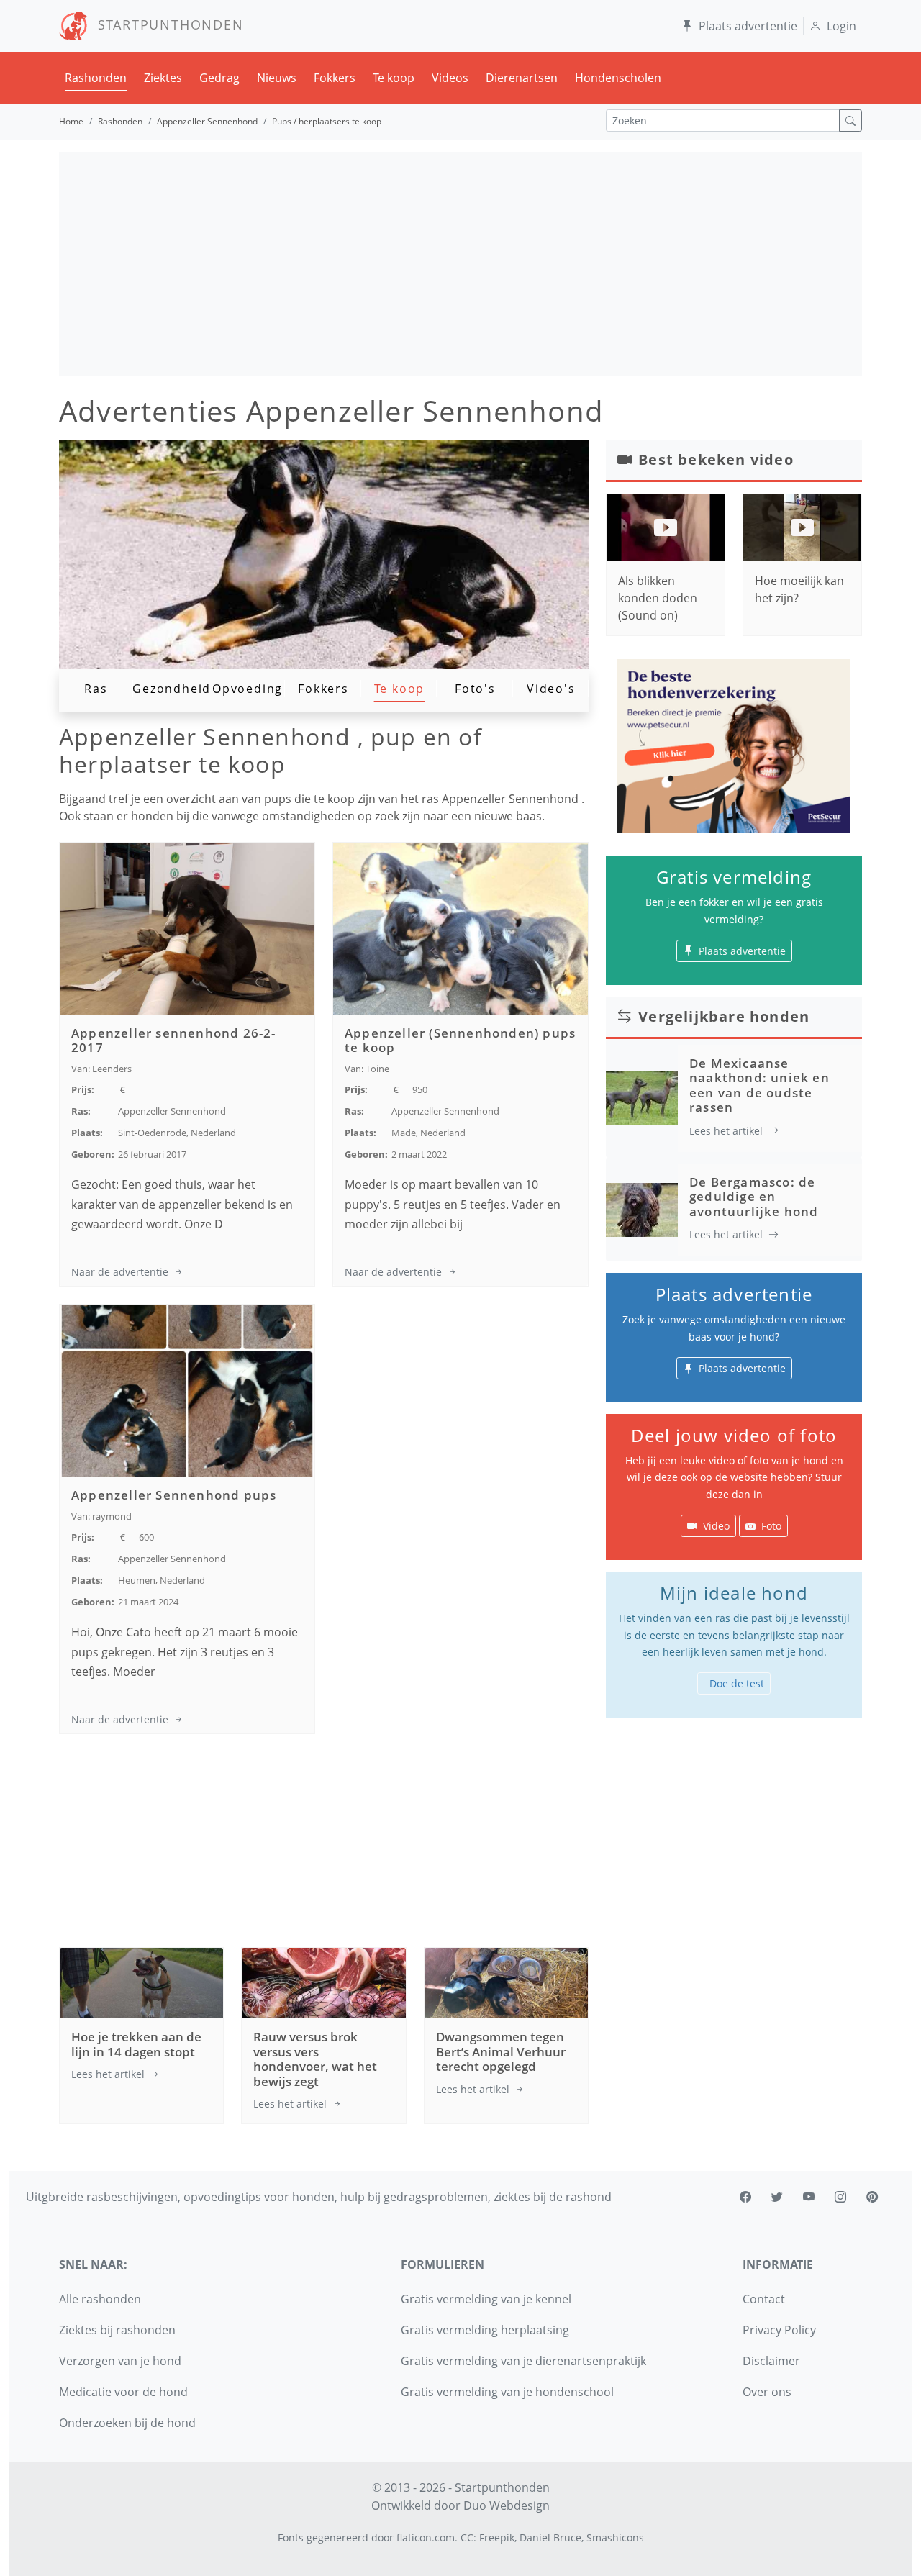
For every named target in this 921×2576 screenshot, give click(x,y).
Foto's (475, 689)
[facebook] (745, 2197)
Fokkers (335, 78)
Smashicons (615, 2538)
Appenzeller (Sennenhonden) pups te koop (460, 1040)
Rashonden (96, 78)
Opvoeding (248, 689)
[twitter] (777, 2197)
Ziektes (163, 78)
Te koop (394, 78)
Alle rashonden (100, 2299)
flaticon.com (426, 2538)
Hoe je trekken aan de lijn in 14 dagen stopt (136, 2044)
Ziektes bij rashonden (117, 2330)
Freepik (497, 2538)
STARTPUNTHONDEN (166, 24)
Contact (764, 2299)
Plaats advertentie (748, 26)
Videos (450, 78)
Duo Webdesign (507, 2505)
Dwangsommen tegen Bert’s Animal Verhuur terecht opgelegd (501, 2051)
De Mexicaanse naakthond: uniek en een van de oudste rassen (759, 1085)
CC (467, 2538)
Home (71, 121)
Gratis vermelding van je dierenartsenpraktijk (523, 2361)
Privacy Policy (779, 2330)
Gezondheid (172, 689)
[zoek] (850, 121)
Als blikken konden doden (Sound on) (658, 598)
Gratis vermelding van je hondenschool (507, 2392)
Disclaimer (771, 2361)
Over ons (767, 2392)
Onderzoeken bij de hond (127, 2423)
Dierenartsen (522, 78)
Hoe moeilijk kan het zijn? (799, 589)
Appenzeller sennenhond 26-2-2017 (174, 1040)
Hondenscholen (618, 78)
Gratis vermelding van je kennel (486, 2299)
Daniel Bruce (550, 2538)
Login (841, 26)
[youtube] (809, 2197)
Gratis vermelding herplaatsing (485, 2330)
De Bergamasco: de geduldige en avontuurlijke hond (754, 1197)
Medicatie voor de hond (123, 2392)
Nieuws (277, 78)
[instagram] (840, 2197)
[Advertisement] (460, 264)
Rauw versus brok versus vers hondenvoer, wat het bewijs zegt (315, 2059)
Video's (551, 689)
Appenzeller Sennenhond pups (174, 1495)
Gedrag (219, 78)
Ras (96, 689)
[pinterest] (872, 2197)
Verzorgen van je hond (120, 2361)
